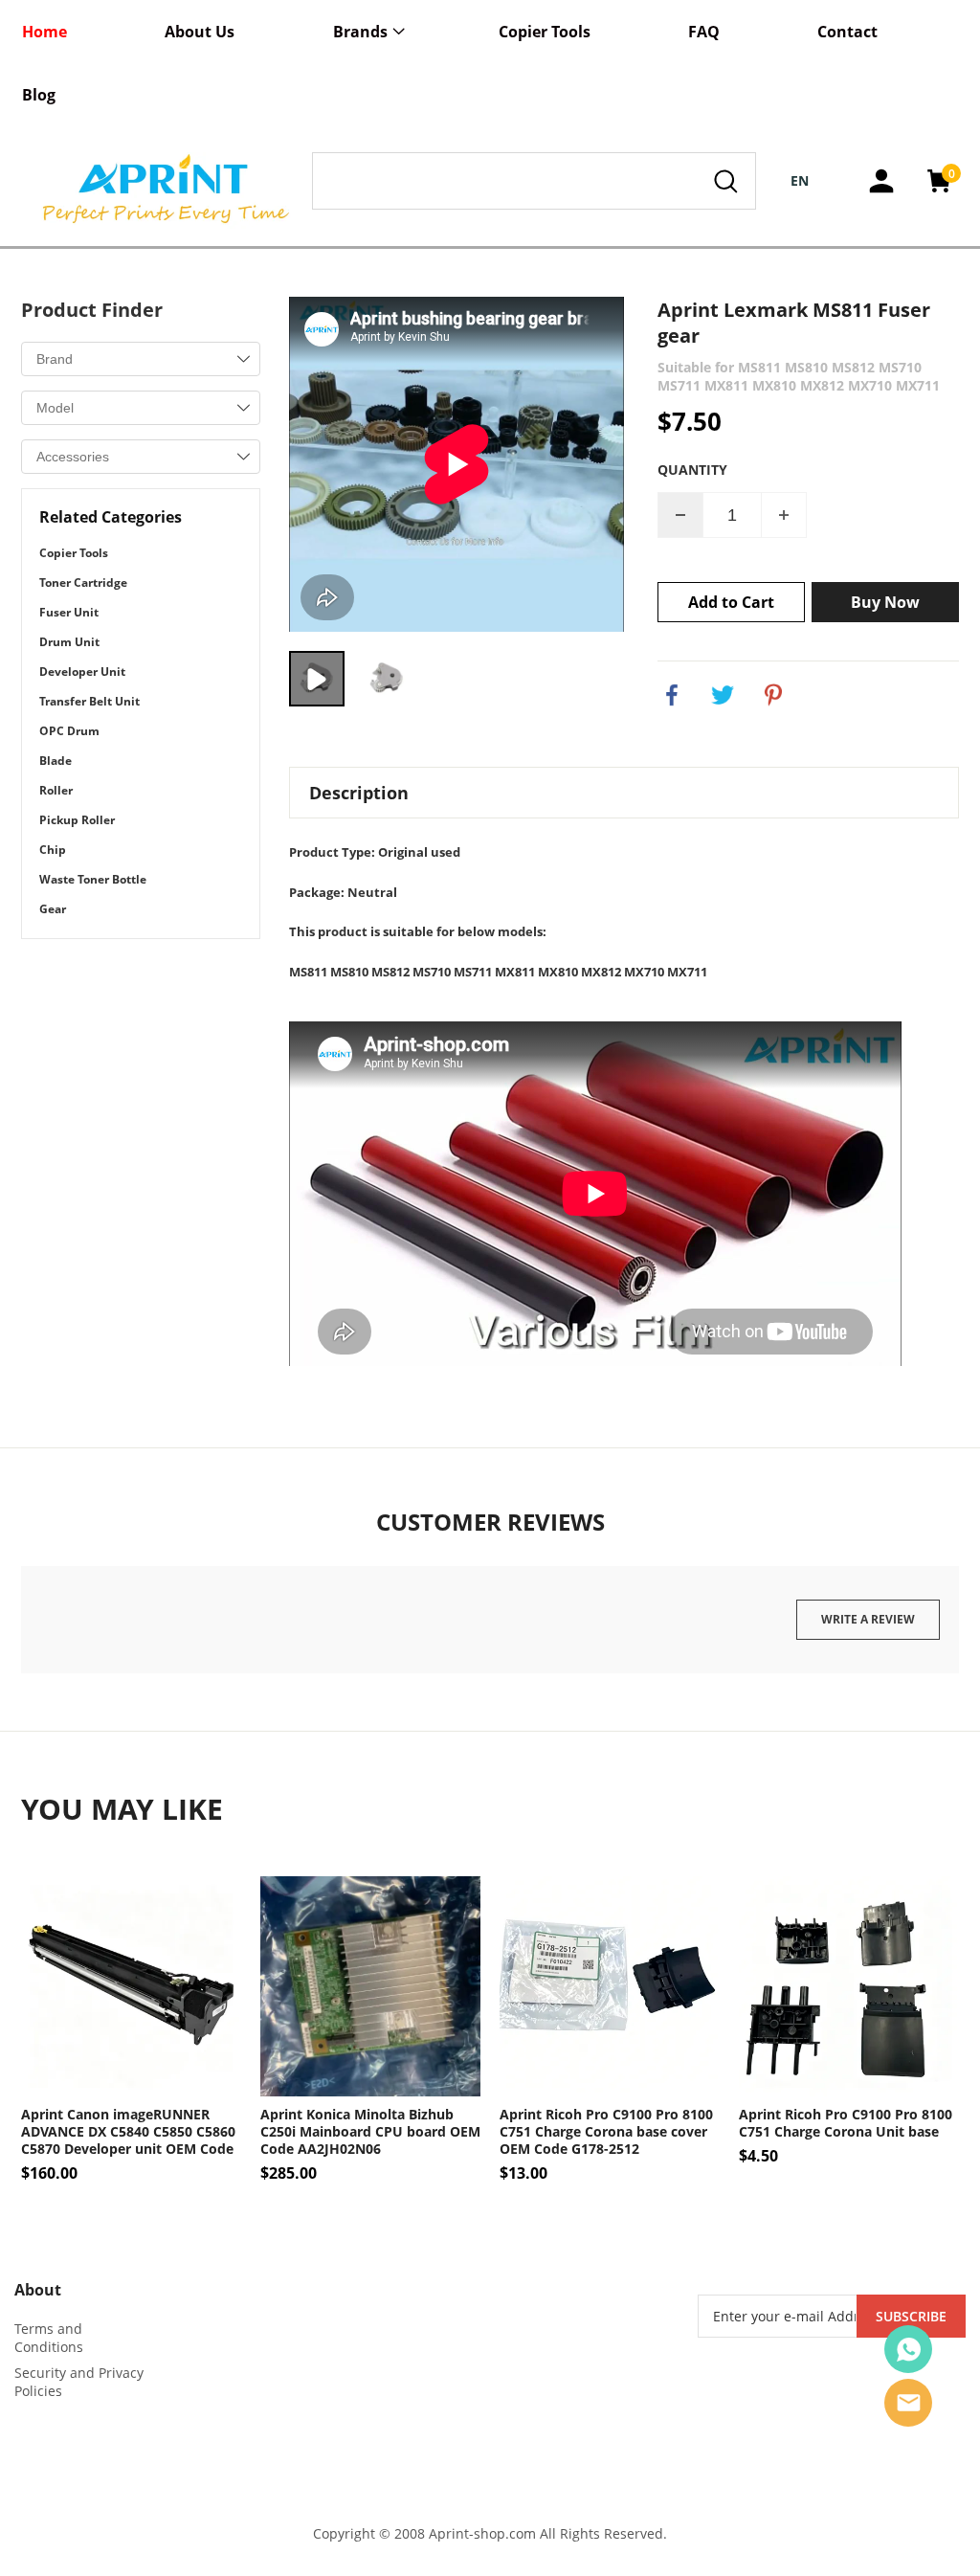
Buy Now (885, 602)
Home (45, 32)
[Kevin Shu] (908, 2349)
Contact (847, 32)
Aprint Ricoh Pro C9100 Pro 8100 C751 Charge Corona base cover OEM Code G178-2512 (606, 2132)
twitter (723, 695)
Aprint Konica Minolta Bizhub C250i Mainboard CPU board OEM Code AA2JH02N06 (370, 2132)
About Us (200, 32)
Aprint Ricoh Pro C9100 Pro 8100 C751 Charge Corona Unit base (846, 2123)
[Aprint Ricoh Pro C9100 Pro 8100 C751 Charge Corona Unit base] (849, 1986)
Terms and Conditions (49, 2338)
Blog (39, 95)
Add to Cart (731, 602)
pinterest (773, 695)
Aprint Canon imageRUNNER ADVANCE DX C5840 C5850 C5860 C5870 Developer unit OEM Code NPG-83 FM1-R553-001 (128, 2132)
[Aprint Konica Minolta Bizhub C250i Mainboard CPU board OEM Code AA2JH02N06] (370, 1986)
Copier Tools (545, 32)
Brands (360, 32)
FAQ (704, 32)
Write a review (868, 1619)
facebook (672, 695)
